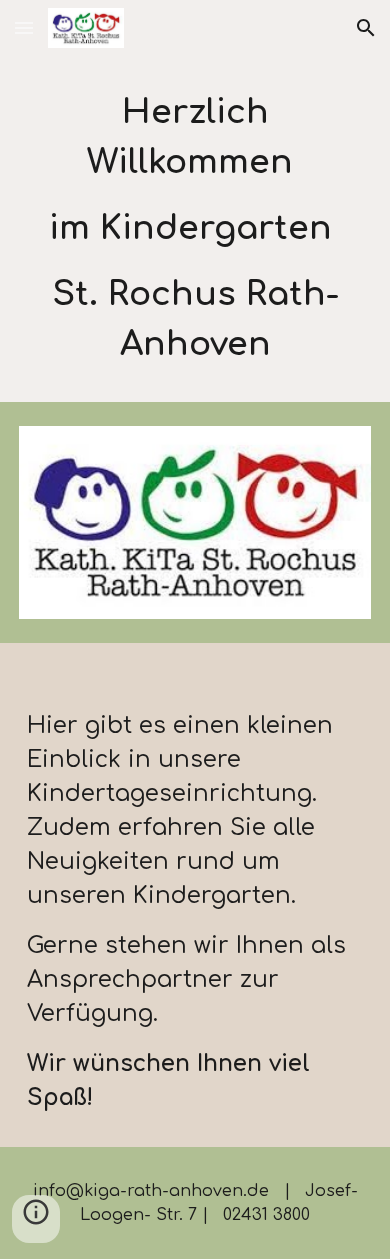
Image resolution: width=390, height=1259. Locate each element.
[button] (24, 27)
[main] (195, 229)
